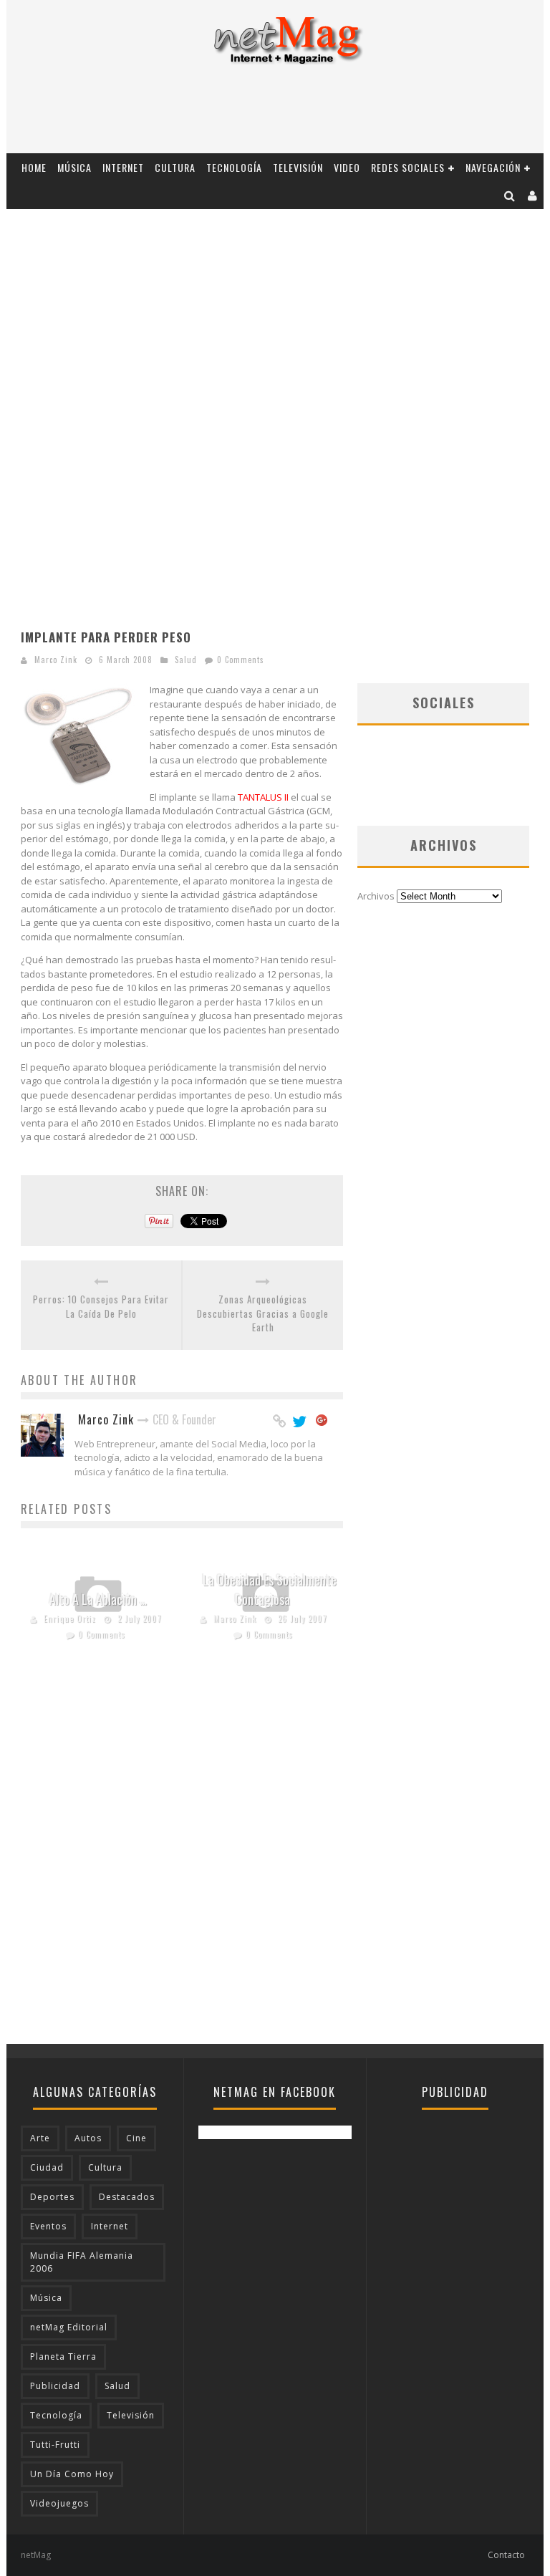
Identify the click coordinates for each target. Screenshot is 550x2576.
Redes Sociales (408, 167)
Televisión (298, 167)
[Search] (510, 195)
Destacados (127, 2197)
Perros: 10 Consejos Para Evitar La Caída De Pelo (101, 1307)
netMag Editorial (69, 2327)
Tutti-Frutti (55, 2445)
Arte (40, 2138)
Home (34, 167)
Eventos (48, 2226)
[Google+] (322, 1422)
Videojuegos (59, 2503)
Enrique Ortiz (70, 1619)
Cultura (175, 167)
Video (347, 167)
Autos (88, 2138)
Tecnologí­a (234, 167)
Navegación (493, 167)
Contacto (506, 2555)
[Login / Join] (533, 195)
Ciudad (47, 2167)
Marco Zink (56, 660)
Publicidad (55, 2386)
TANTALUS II (263, 797)
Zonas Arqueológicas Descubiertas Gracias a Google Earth (263, 1313)
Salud (186, 660)
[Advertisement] (274, 114)
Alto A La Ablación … (98, 1599)
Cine (136, 2138)
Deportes (52, 2197)
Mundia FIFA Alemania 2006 (82, 2262)
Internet (123, 167)
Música (74, 167)
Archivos (376, 896)
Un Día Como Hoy (72, 2474)
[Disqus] (182, 1861)
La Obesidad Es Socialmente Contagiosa (270, 1590)
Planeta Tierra (63, 2356)
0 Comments (241, 660)
